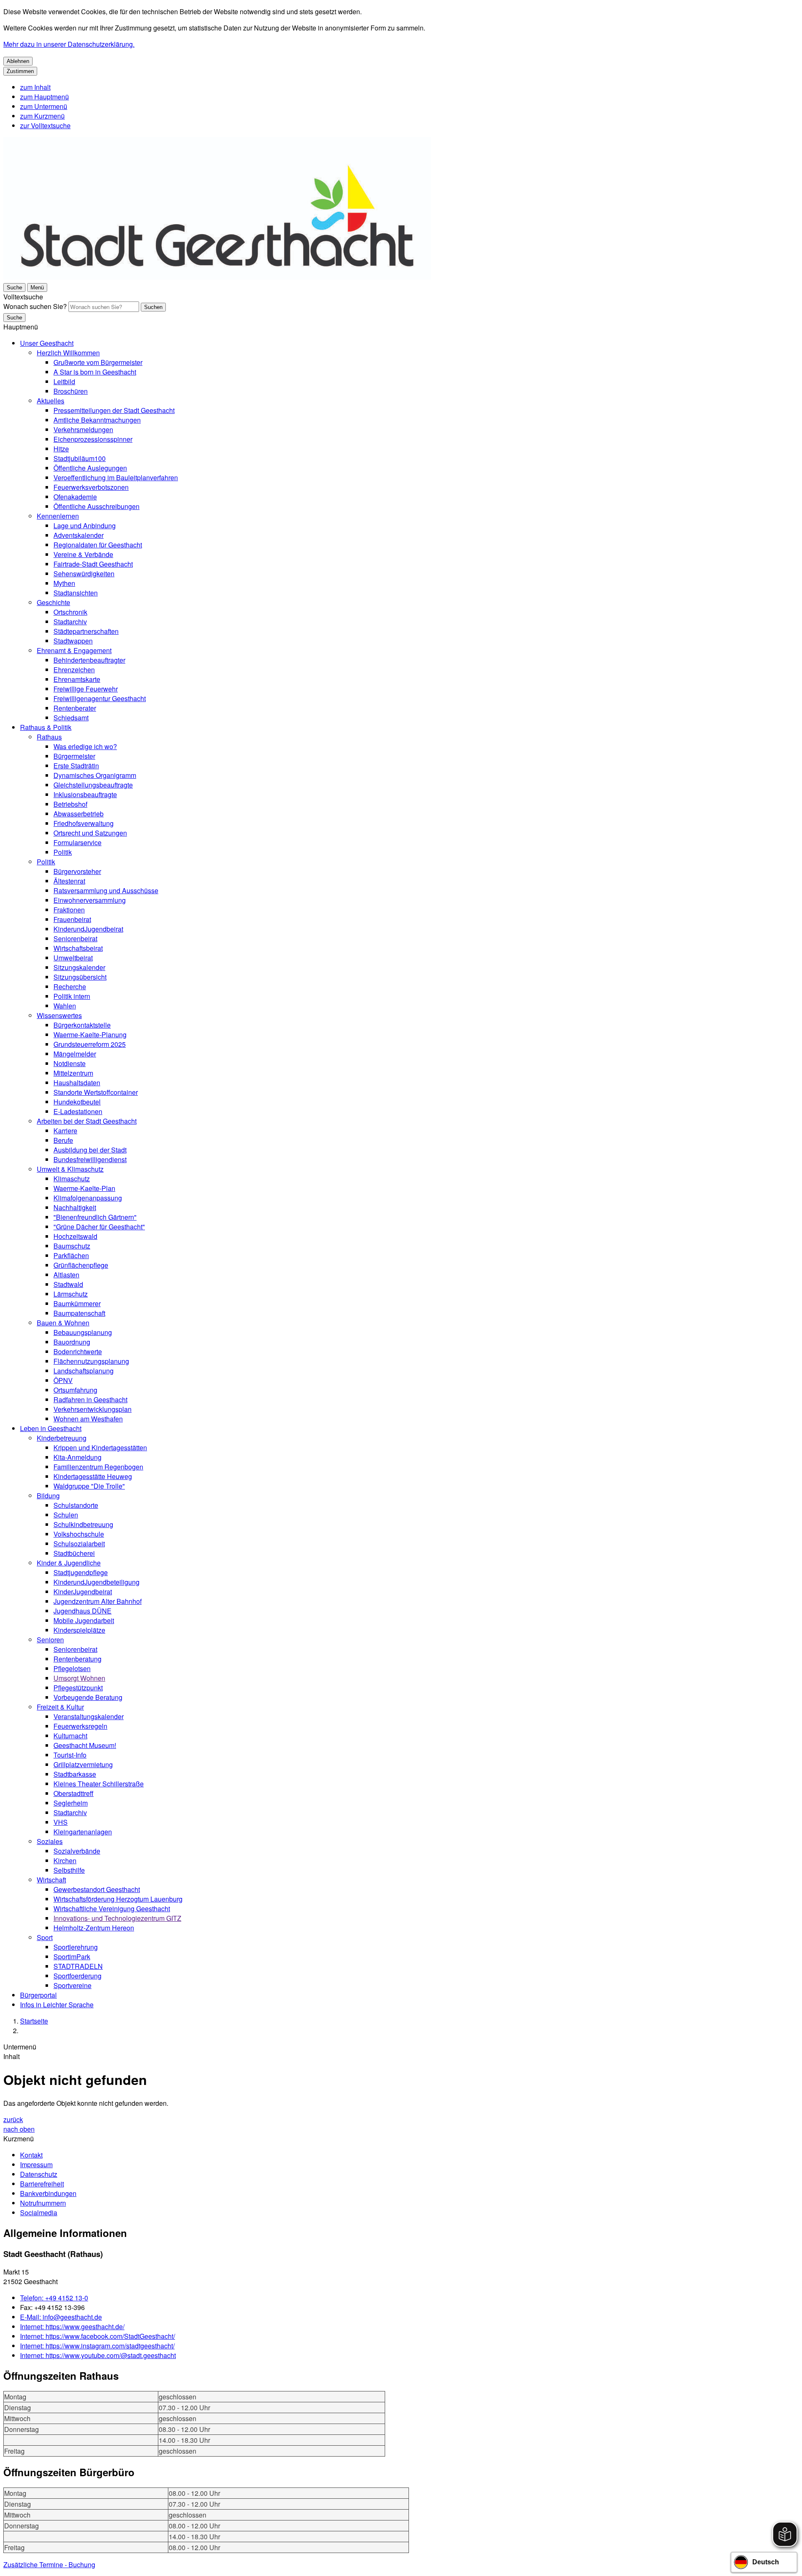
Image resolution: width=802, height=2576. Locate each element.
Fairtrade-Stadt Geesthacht (93, 564)
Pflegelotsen (72, 1668)
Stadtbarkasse (75, 1774)
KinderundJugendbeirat (88, 929)
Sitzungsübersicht (80, 977)
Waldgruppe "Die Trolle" (89, 1486)
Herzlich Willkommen (68, 353)
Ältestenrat (69, 881)
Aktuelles (51, 401)
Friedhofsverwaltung (84, 823)
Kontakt (31, 2155)
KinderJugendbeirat (83, 1592)
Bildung (48, 1496)
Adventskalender (79, 535)
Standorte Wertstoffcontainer (96, 1092)
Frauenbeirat (72, 919)
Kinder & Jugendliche (69, 1563)
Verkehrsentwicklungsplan (93, 1409)
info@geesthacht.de (61, 2317)
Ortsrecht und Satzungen (90, 833)
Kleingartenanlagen (83, 1832)
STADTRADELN (78, 1966)
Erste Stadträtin (76, 766)
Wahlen (65, 1006)
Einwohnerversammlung (90, 900)
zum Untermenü (44, 106)
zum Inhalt (35, 87)
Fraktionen (69, 910)
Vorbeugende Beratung (88, 1697)
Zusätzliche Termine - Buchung (49, 2565)
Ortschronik (70, 612)
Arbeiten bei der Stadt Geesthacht (87, 1121)
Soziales (50, 1841)
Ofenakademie (75, 497)
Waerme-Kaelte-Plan (84, 1188)
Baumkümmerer (77, 1303)
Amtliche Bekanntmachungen (97, 420)
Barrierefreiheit (42, 2184)
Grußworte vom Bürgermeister (98, 362)
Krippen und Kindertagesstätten (100, 1448)
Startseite (34, 2021)
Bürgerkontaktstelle (82, 1025)
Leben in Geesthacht (51, 1428)
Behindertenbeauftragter (89, 660)
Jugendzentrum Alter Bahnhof (98, 1601)
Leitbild (64, 381)
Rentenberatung (77, 1659)
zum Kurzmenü (42, 116)
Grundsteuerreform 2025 (90, 1044)
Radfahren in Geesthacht (90, 1399)
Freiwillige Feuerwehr (86, 689)
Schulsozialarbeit (79, 1544)
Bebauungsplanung (83, 1332)
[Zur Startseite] (217, 277)
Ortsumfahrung (75, 1390)
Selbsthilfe (69, 1870)
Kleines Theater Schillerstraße (99, 1784)
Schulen (66, 1515)
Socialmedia (39, 2213)
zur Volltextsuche (45, 125)
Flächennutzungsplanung (91, 1361)
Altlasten (66, 1275)
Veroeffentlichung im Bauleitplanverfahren (116, 477)
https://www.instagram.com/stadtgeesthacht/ (97, 2346)
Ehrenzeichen (74, 670)
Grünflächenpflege (81, 1265)
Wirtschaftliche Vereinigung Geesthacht (112, 1909)
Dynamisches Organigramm (95, 775)
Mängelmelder (75, 1054)
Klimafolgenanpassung (88, 1198)
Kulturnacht (70, 1736)
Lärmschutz (71, 1294)
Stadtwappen (73, 641)
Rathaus (49, 737)
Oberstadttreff (74, 1793)
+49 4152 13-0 (54, 2298)
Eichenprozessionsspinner (93, 439)
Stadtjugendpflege (81, 1572)
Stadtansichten (76, 593)
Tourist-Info (70, 1755)
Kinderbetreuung (62, 1438)
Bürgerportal (38, 1995)
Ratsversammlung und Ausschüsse (106, 890)
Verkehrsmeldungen (83, 429)
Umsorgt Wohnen (79, 1678)
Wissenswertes (59, 1015)
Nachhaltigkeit (75, 1207)
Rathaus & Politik (46, 727)
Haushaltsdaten (77, 1083)
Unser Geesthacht (47, 343)
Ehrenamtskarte (77, 679)
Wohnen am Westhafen (88, 1419)
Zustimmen (20, 71)
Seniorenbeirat (75, 938)
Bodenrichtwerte (78, 1351)
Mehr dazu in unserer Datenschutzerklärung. (69, 44)
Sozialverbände (77, 1851)
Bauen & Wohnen (63, 1323)
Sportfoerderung (77, 1976)
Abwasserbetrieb (79, 814)
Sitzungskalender (79, 967)
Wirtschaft (51, 1880)
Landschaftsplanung (84, 1371)
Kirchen (65, 1860)
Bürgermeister (74, 756)
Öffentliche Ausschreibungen (96, 506)
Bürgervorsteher (77, 871)
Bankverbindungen (48, 2193)
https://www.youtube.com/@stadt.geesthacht (98, 2355)
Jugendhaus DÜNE (82, 1611)
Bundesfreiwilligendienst (90, 1159)
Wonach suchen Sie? (35, 306)
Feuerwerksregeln (80, 1726)
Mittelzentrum (73, 1073)
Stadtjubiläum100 (80, 458)
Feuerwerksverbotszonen (91, 487)
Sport (45, 1937)
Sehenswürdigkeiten (84, 574)
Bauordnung (72, 1342)
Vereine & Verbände (83, 554)
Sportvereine (72, 1985)
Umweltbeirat (73, 958)
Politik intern (72, 996)
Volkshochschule (79, 1534)
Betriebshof (70, 804)
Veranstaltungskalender (89, 1716)
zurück (13, 2119)
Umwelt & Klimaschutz (70, 1169)
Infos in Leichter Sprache (57, 2005)
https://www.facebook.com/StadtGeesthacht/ (98, 2336)
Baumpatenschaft (79, 1313)
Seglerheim (71, 1803)
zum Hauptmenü (44, 97)
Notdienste (70, 1063)
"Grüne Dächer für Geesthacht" (99, 1227)
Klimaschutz (72, 1179)
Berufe (63, 1140)
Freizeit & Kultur (60, 1707)
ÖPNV (63, 1380)
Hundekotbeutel (77, 1102)
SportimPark (72, 1957)
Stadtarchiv (70, 622)
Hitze (61, 449)
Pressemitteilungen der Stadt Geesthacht (114, 410)
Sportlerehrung (76, 1947)
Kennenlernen (58, 516)
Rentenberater (75, 708)
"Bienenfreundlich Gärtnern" (95, 1217)
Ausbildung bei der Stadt (90, 1150)
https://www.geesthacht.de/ (72, 2327)
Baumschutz (72, 1246)
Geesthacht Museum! (85, 1745)
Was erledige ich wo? (85, 746)
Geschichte (53, 602)
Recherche (70, 987)
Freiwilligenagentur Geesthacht (100, 698)
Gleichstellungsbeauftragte (93, 785)
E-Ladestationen (78, 1111)
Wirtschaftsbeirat (78, 948)
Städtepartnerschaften (86, 631)
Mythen (64, 583)
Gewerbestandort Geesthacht (97, 1889)
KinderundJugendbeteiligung (96, 1582)
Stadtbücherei (74, 1553)
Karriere (65, 1131)
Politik (63, 852)
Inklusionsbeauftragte (85, 794)
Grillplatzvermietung (83, 1764)
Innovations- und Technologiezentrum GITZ (117, 1918)
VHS (61, 1822)
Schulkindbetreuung (83, 1524)
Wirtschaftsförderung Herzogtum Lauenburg (118, 1899)
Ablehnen (18, 61)
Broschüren (71, 391)
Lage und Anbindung (85, 526)
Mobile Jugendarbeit (84, 1620)
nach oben (19, 2129)
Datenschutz (39, 2174)
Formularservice (77, 842)
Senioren (50, 1640)
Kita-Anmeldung (77, 1457)
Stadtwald (68, 1284)
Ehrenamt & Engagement (74, 650)
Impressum (36, 2164)
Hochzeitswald (75, 1236)
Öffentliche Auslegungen (90, 468)
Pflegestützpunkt (78, 1688)
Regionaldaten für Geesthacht (98, 545)
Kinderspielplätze (79, 1630)
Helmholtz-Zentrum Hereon (94, 1928)
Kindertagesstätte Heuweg (93, 1476)
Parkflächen (71, 1255)
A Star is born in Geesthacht (95, 372)
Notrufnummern (43, 2203)
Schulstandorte (76, 1505)
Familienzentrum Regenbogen (98, 1467)
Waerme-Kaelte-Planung (90, 1035)
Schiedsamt (71, 718)
